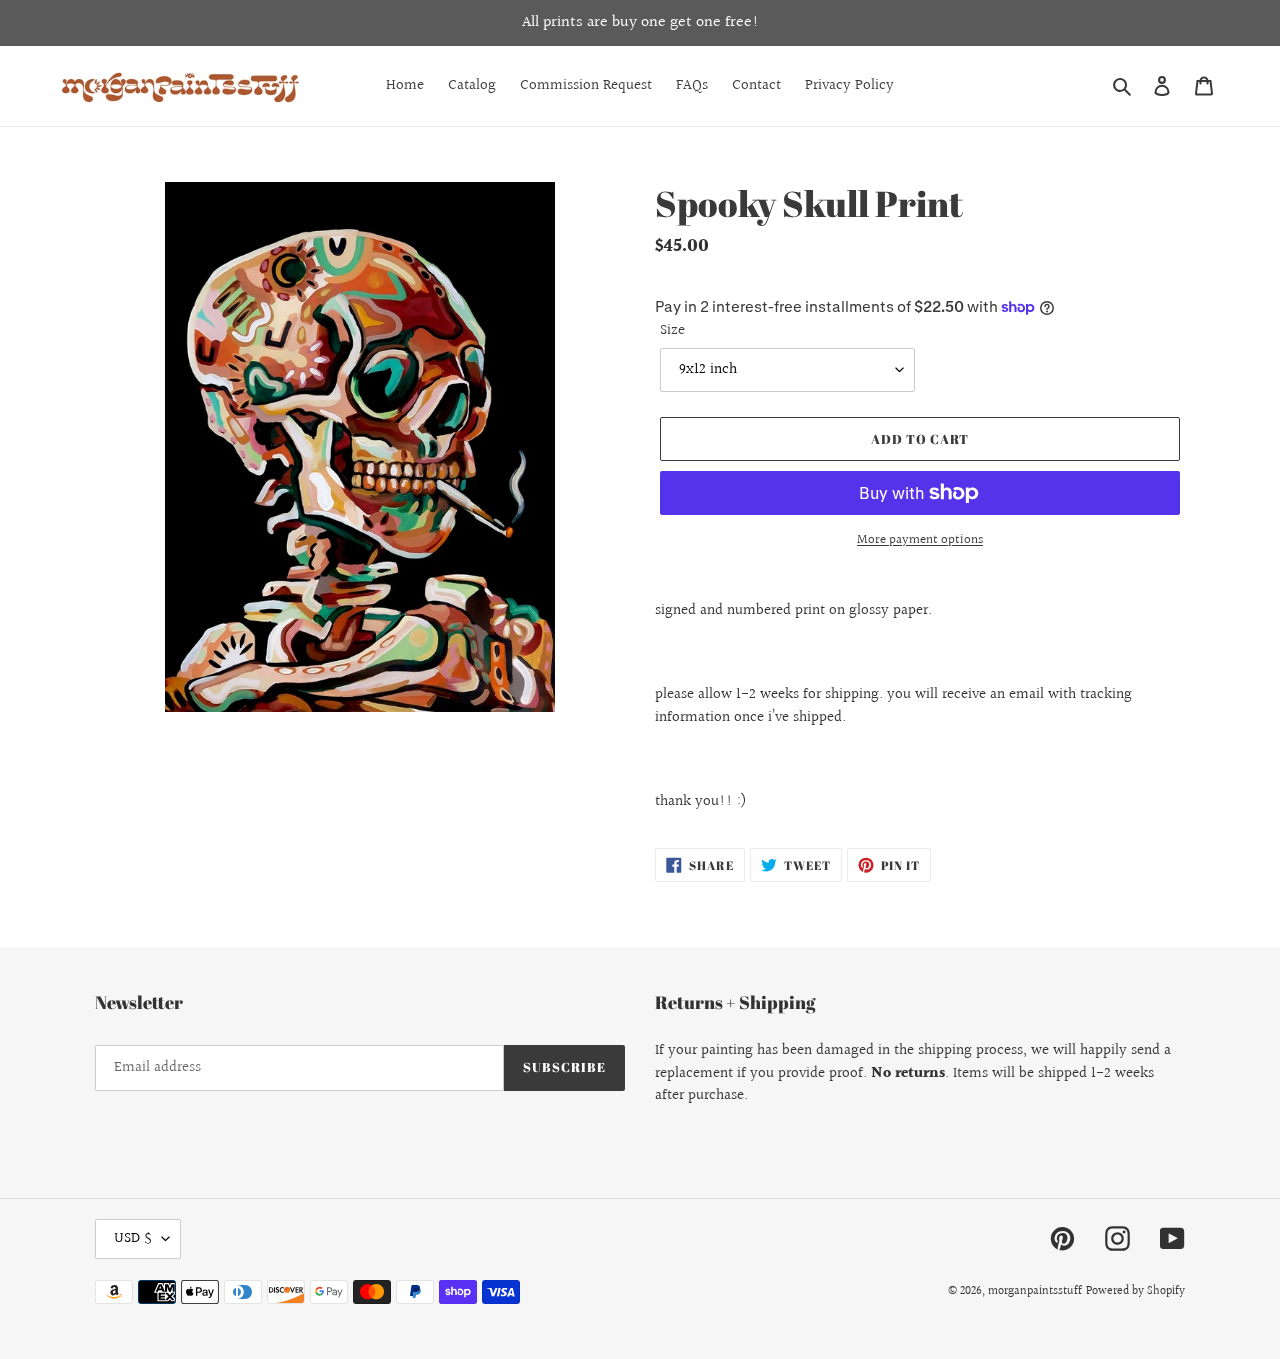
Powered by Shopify (1135, 1291)
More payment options (920, 540)
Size (672, 331)
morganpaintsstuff (1035, 1291)
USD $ (133, 1238)
